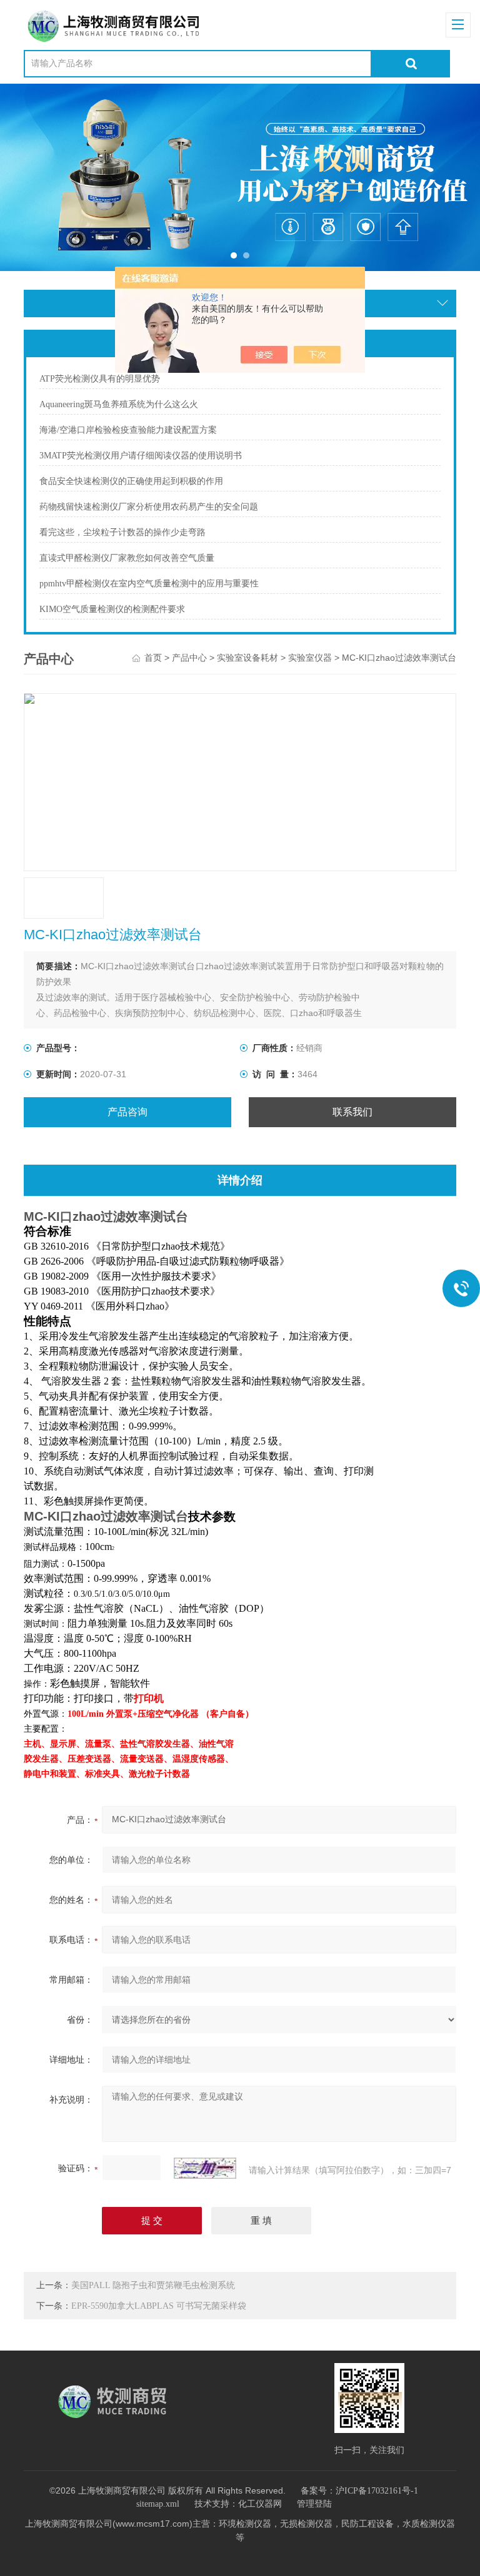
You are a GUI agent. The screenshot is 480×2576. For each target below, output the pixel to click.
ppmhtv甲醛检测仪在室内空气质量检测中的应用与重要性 (149, 584)
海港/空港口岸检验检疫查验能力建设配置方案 (128, 430)
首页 (153, 658)
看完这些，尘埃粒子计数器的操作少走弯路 (122, 532)
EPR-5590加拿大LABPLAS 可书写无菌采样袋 (159, 2306)
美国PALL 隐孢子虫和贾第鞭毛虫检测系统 (153, 2285)
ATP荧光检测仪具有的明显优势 (100, 379)
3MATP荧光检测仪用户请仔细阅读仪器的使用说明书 (141, 456)
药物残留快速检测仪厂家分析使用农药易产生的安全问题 (149, 507)
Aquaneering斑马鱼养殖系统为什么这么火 (119, 404)
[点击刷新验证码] (205, 2168)
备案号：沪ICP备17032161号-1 (359, 2491)
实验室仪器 (310, 658)
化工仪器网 (260, 2504)
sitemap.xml (158, 2504)
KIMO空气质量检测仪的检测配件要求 (112, 609)
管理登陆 (314, 2504)
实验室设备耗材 (247, 658)
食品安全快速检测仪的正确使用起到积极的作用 (131, 481)
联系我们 (352, 1112)
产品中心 (189, 658)
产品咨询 (127, 1112)
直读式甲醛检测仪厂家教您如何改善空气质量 (127, 558)
